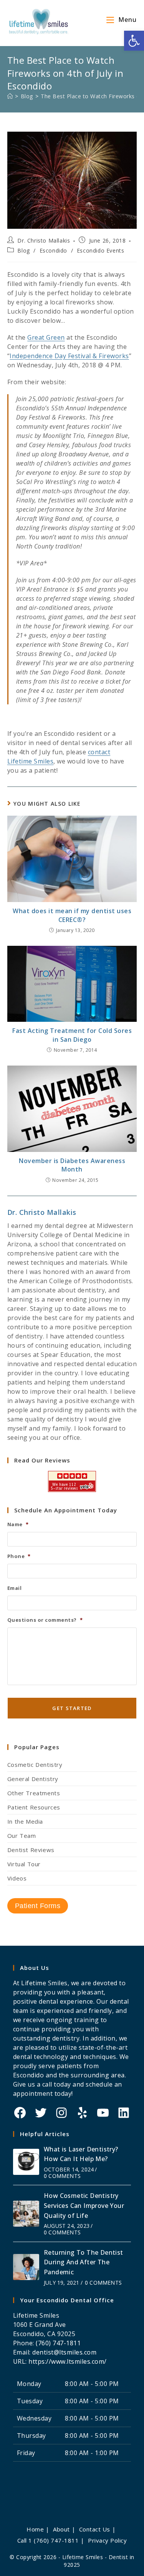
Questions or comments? (45, 1620)
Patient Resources (34, 1807)
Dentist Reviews (31, 1850)
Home (35, 2529)
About (61, 2529)
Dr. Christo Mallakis (44, 240)
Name (18, 1524)
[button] (134, 41)
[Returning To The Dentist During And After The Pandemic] (26, 2267)
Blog (23, 250)
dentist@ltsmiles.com (64, 2352)
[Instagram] (61, 2113)
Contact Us (95, 2529)
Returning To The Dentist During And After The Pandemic (84, 2262)
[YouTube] (103, 2113)
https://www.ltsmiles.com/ (68, 2361)
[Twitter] (41, 2113)
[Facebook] (20, 2113)
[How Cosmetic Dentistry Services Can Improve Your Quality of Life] (26, 2214)
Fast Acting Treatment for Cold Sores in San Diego (72, 1035)
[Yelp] (82, 2113)
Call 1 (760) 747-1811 (48, 2540)
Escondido (53, 250)
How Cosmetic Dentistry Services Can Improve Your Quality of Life (84, 2205)
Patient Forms (38, 1906)
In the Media (25, 1821)
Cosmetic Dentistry (35, 1765)
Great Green (46, 337)
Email (15, 1588)
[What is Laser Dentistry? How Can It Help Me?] (26, 2162)
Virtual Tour (24, 1864)
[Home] (10, 96)
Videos (17, 1878)
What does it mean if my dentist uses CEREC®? (72, 915)
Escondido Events (101, 250)
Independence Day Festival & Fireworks (69, 356)
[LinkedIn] (124, 2113)
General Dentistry (33, 1779)
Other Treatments (34, 1793)
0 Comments (62, 2176)
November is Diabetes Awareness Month (72, 1165)
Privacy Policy (107, 2540)
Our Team (22, 1836)
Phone (19, 1556)
